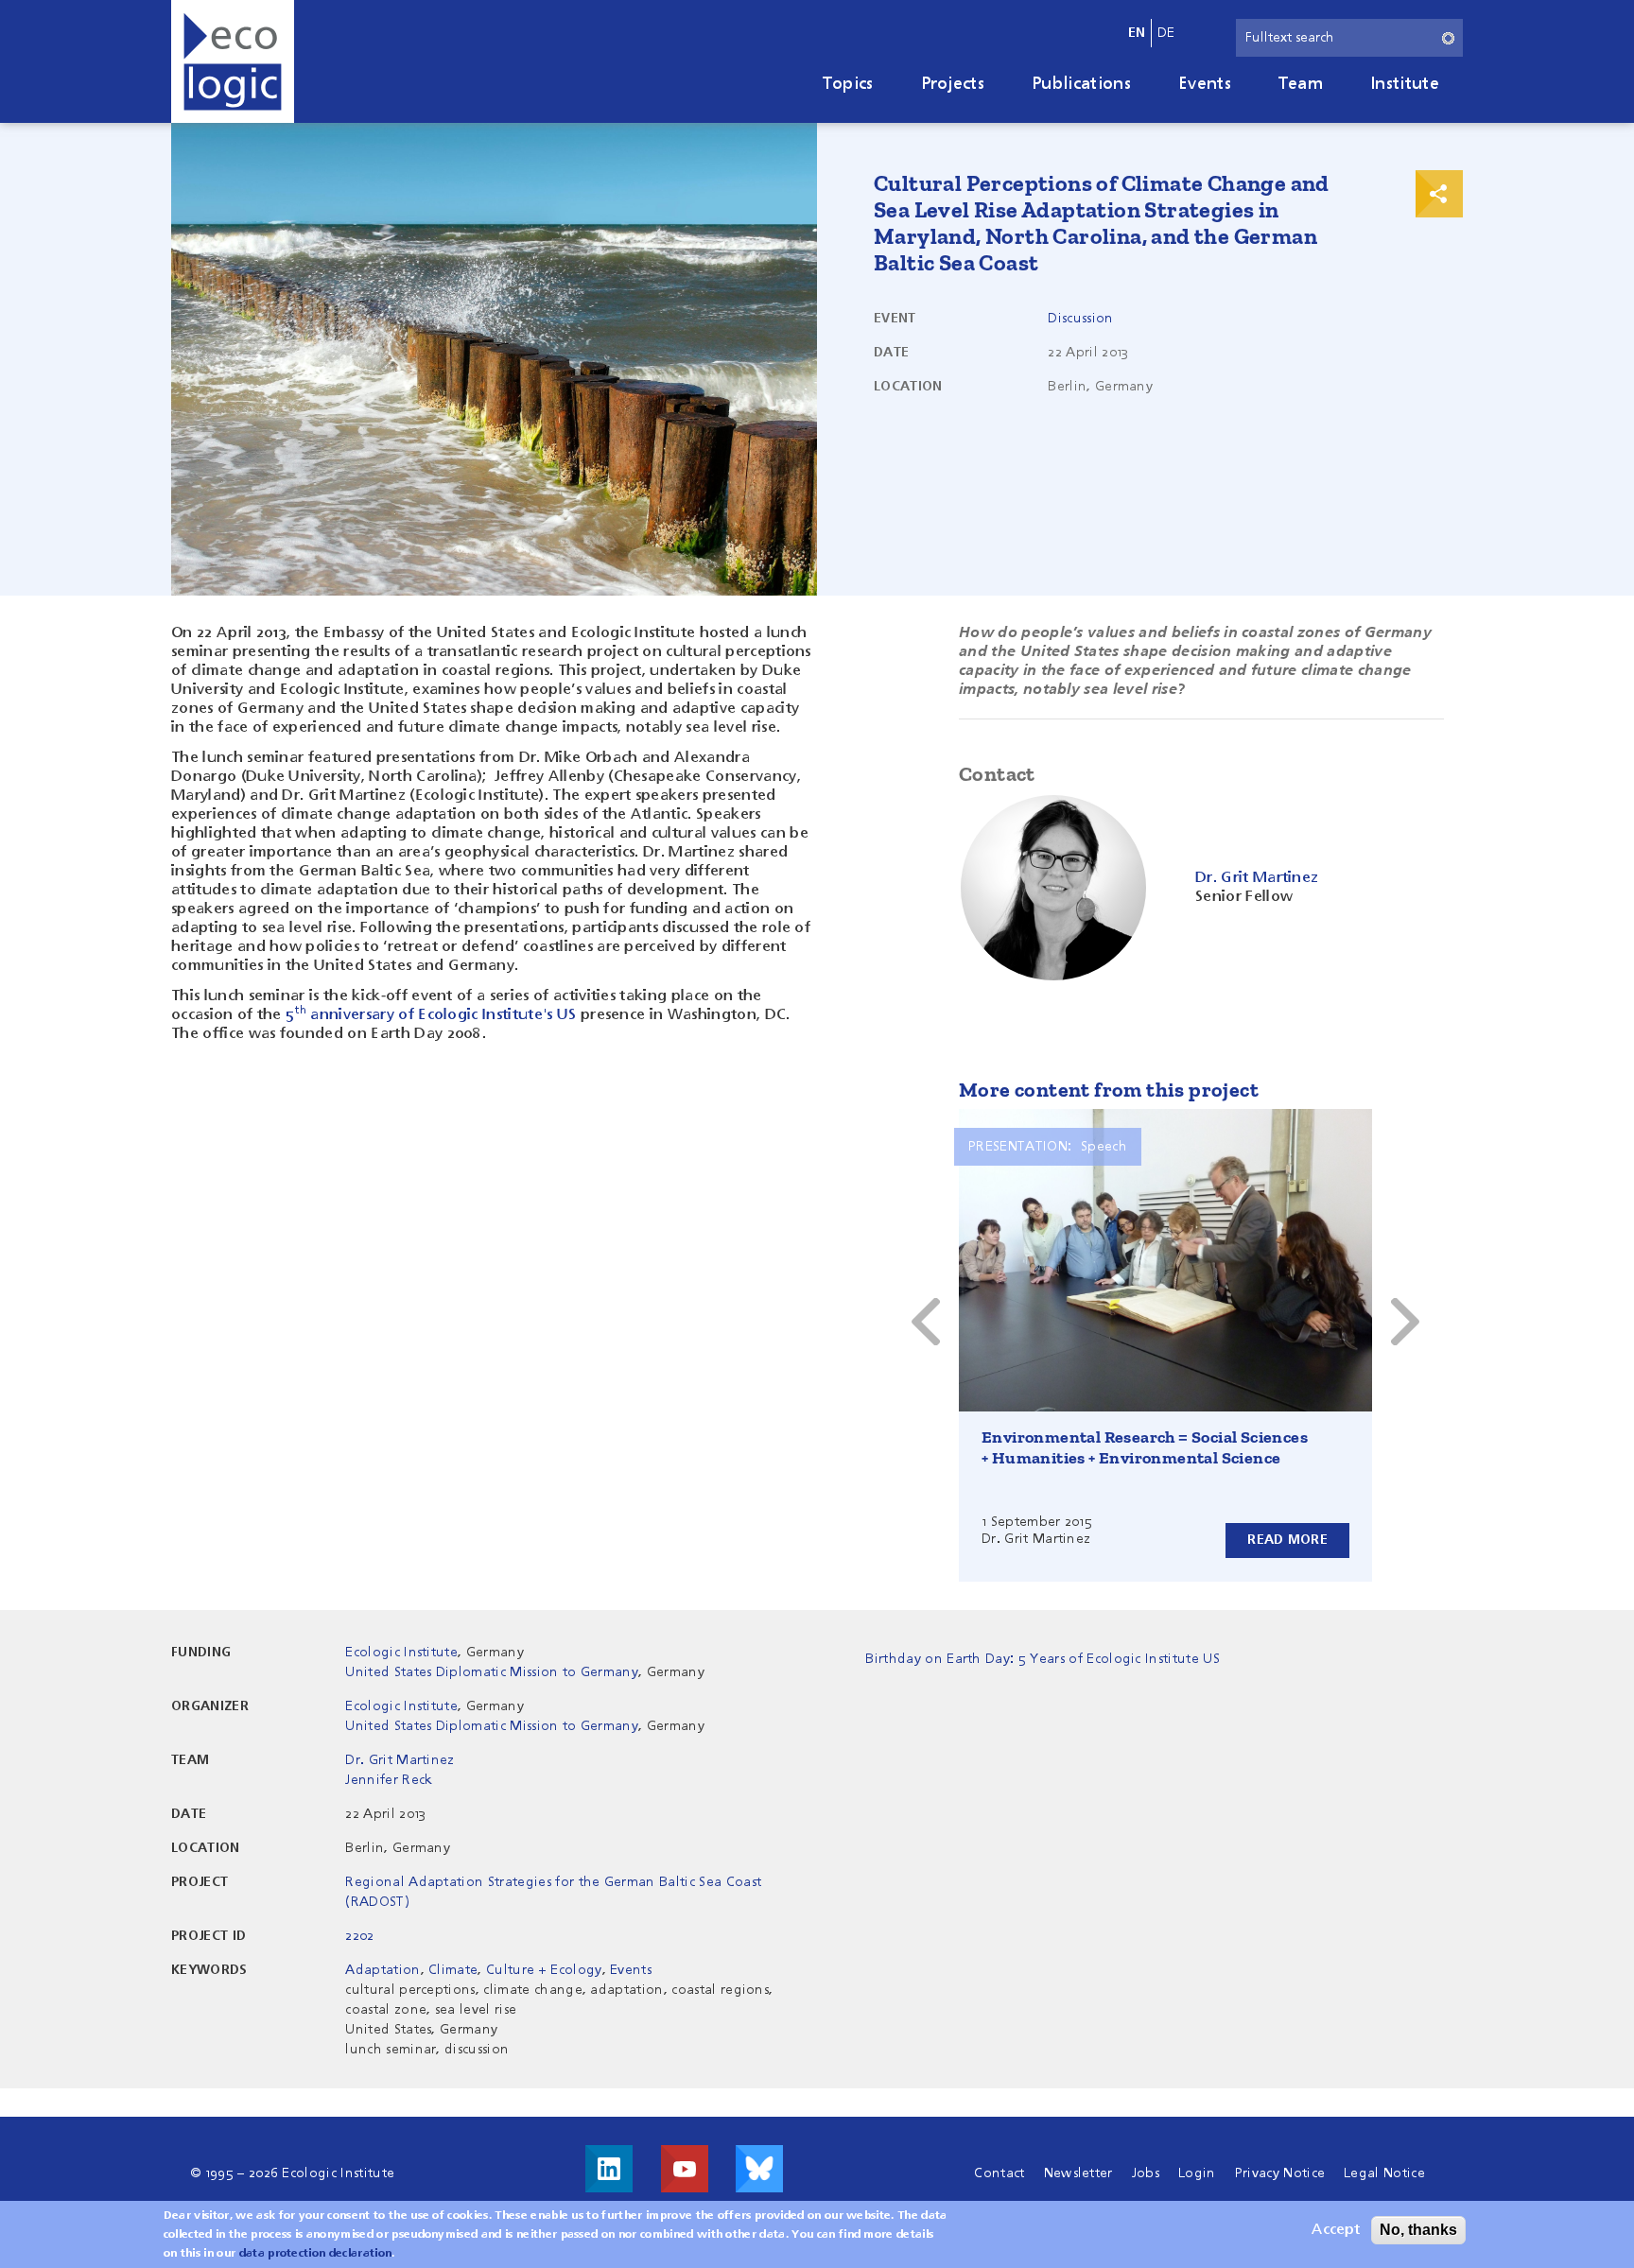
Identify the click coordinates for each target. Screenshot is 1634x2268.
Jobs (1146, 2173)
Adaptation (382, 1970)
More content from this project (1109, 1090)
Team (1301, 84)
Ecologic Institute (401, 1653)
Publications (1081, 84)
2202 (359, 1936)
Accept (1336, 2230)
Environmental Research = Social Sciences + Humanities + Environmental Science (1145, 1447)
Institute (1405, 84)
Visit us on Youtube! (685, 2169)
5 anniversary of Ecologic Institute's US (431, 1015)
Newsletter (1078, 2173)
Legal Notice (1384, 2173)
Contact (999, 2173)
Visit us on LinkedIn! (609, 2169)
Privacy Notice (1280, 2173)
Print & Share (1439, 194)
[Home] (233, 61)
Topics (848, 84)
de (1166, 33)
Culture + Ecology (544, 1970)
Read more (1287, 1540)
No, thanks (1418, 2230)
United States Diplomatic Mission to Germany (492, 1672)
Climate (453, 1970)
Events (1205, 84)
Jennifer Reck (389, 1780)
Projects (953, 84)
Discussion (1080, 319)
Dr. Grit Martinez (400, 1760)
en (1137, 33)
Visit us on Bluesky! (759, 2169)
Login (1197, 2173)
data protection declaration (316, 2254)
